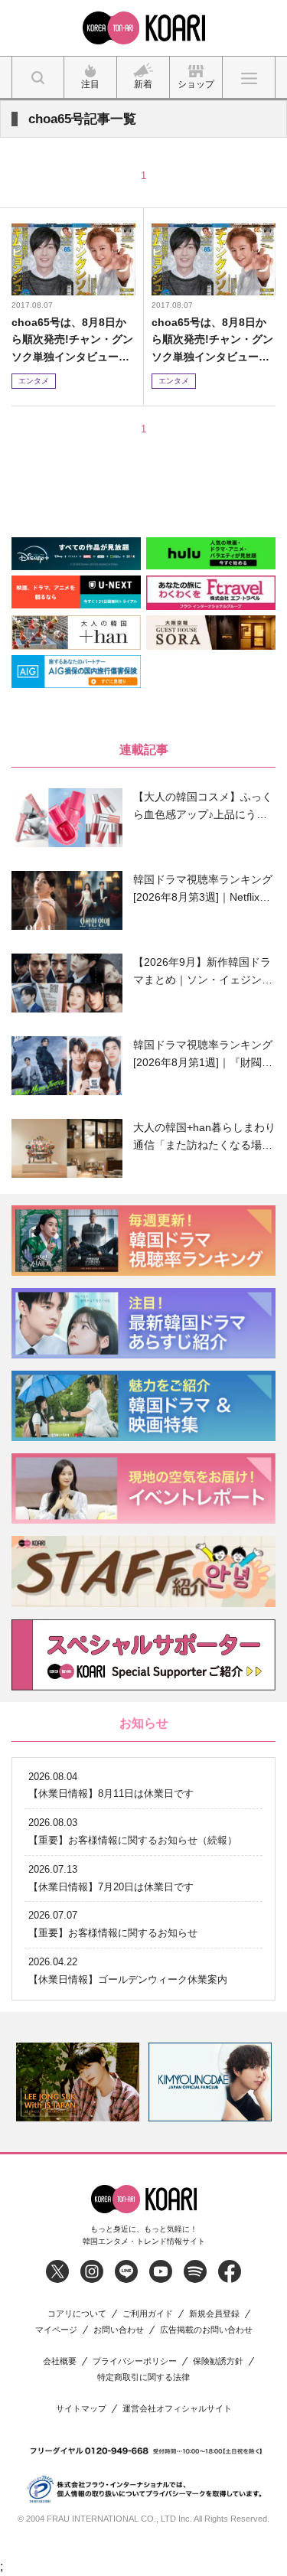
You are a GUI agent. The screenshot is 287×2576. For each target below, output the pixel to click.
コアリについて (77, 2314)
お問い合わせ (119, 2330)
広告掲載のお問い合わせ (206, 2330)
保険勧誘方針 (218, 2361)
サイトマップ (81, 2409)
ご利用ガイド (148, 2314)
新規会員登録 (214, 2314)
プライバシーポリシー (135, 2361)
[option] (78, 2082)
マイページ (56, 2330)
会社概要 (60, 2361)
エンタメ (34, 381)
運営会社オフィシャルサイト (177, 2409)
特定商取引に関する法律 (143, 2377)
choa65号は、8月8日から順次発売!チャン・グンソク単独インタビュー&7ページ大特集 (72, 340)
